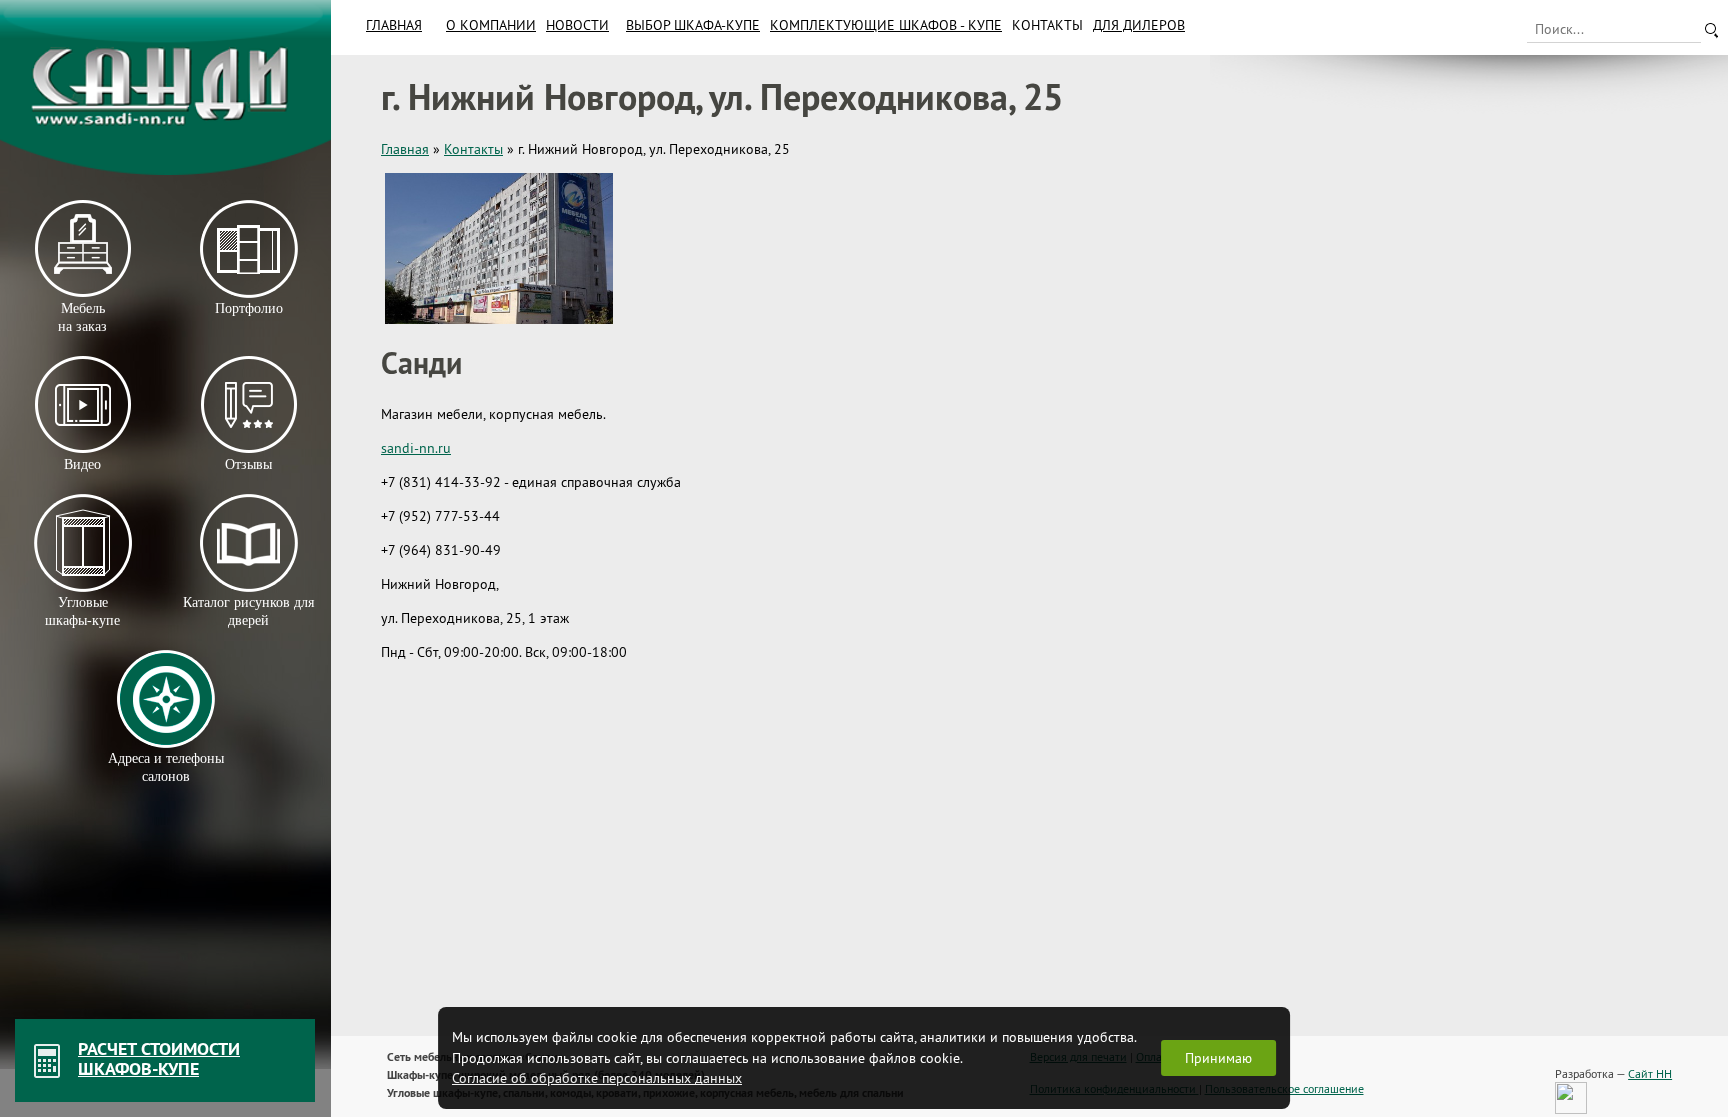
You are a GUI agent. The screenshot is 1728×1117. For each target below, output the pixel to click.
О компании (491, 25)
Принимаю (1218, 1058)
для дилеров (1139, 25)
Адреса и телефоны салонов (166, 767)
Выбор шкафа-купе (693, 25)
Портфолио (248, 308)
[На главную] (165, 87)
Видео (82, 464)
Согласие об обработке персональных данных (597, 1078)
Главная (394, 25)
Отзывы (248, 464)
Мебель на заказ (82, 317)
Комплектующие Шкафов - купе (886, 25)
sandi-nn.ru (416, 448)
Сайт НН (1650, 1073)
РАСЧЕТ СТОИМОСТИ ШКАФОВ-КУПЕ (159, 1058)
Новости (577, 25)
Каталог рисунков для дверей (248, 611)
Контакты (1047, 25)
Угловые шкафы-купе (82, 611)
